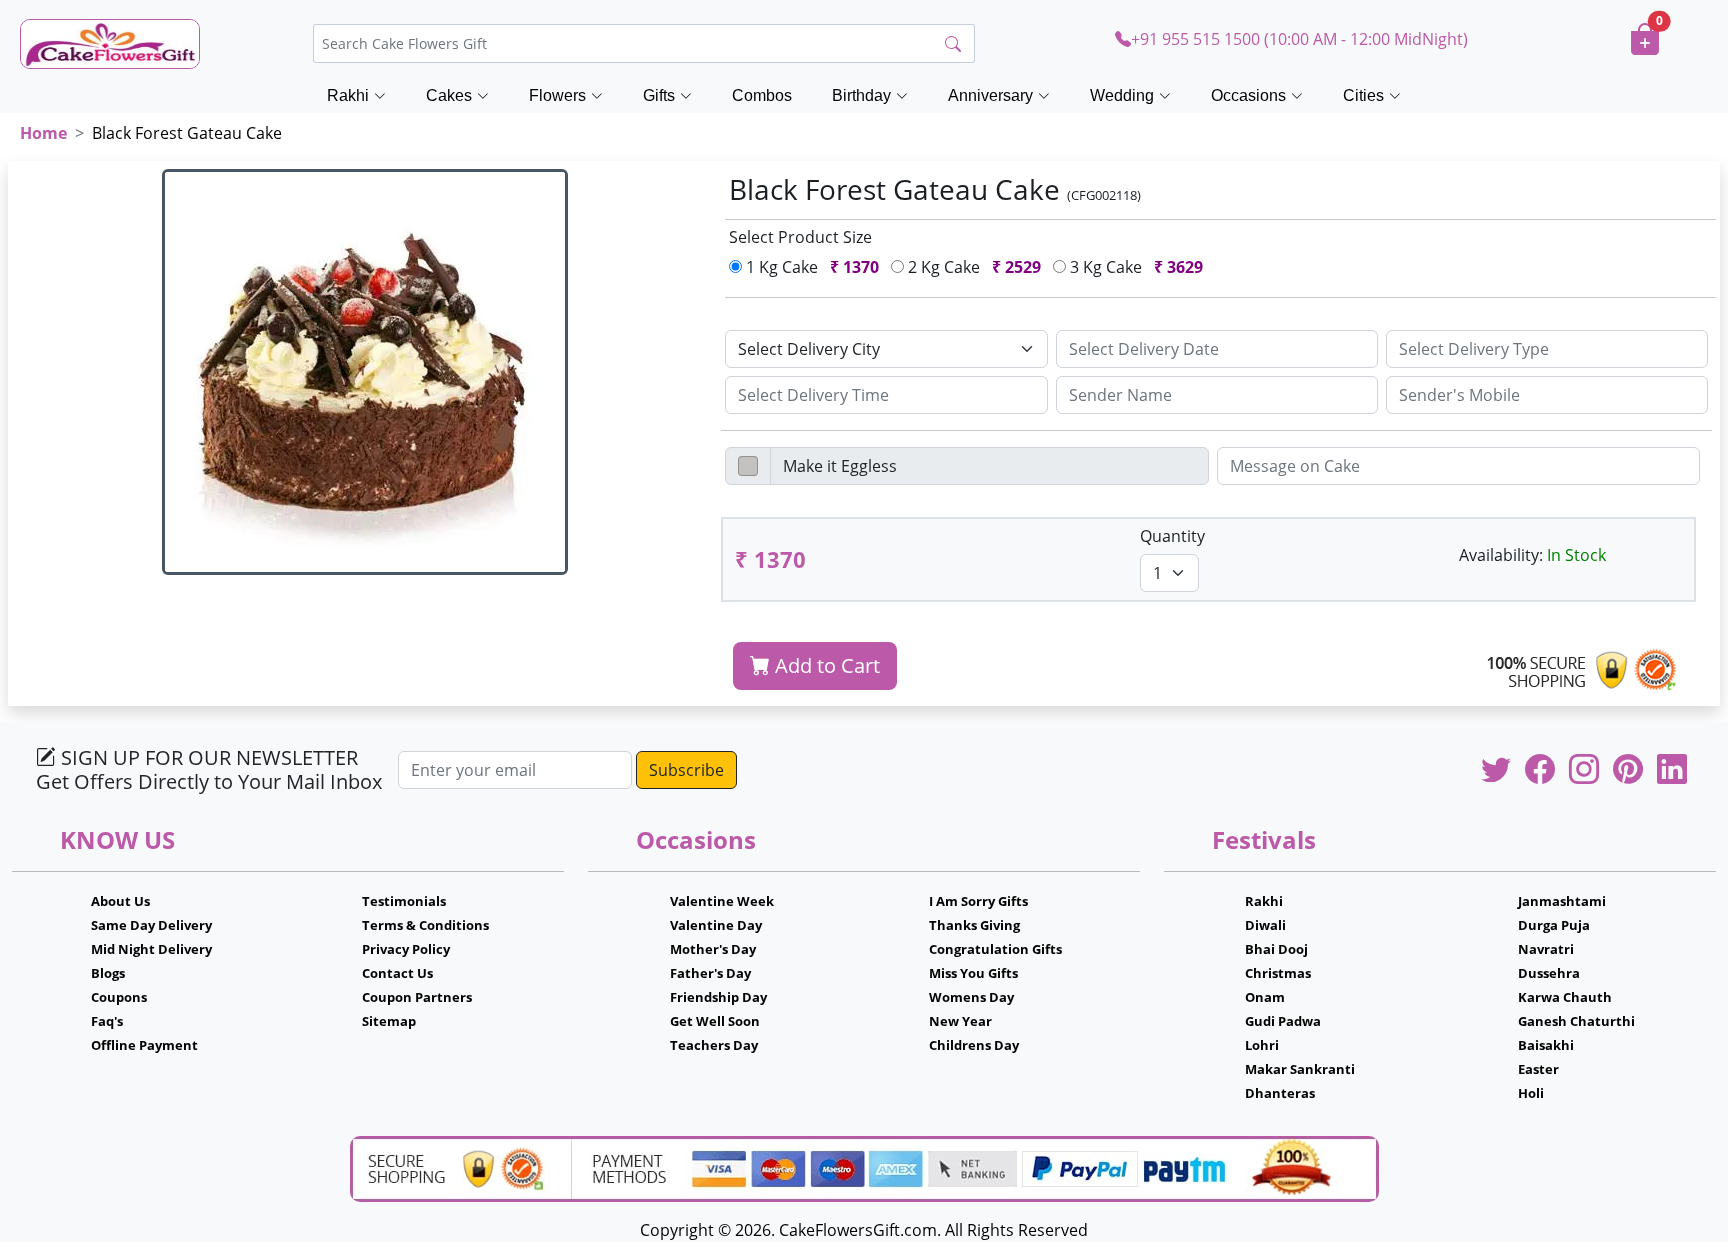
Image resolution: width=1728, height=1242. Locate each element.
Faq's (107, 1021)
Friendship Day (718, 997)
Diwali (1265, 925)
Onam (1265, 997)
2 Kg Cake (972, 267)
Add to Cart (825, 665)
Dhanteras (1280, 1093)
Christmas (1278, 973)
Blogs (108, 973)
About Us (120, 901)
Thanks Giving (974, 925)
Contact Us (397, 973)
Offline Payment (144, 1045)
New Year (960, 1021)
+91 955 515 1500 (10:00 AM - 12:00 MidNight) (1299, 39)
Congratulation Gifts (995, 949)
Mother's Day (713, 949)
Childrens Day (974, 1045)
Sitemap (389, 1021)
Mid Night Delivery (151, 949)
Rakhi (1264, 901)
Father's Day (710, 973)
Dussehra (1549, 973)
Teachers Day (714, 1045)
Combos (762, 95)
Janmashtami (1562, 901)
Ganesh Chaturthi (1576, 1021)
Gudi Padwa (1283, 1021)
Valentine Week (722, 901)
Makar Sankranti (1300, 1069)
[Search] (953, 44)
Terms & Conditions (425, 925)
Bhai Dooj (1276, 949)
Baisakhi (1546, 1045)
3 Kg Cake (1134, 267)
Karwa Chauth (1565, 997)
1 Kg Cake (810, 267)
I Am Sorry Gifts (978, 901)
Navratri (1546, 949)
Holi (1531, 1093)
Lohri (1262, 1045)
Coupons (119, 997)
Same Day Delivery (151, 925)
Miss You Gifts (973, 973)
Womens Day (971, 997)
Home (43, 133)
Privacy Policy (406, 949)
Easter (1538, 1069)
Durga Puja (1554, 925)
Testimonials (404, 901)
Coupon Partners (417, 997)
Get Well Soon (715, 1021)
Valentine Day (716, 925)
